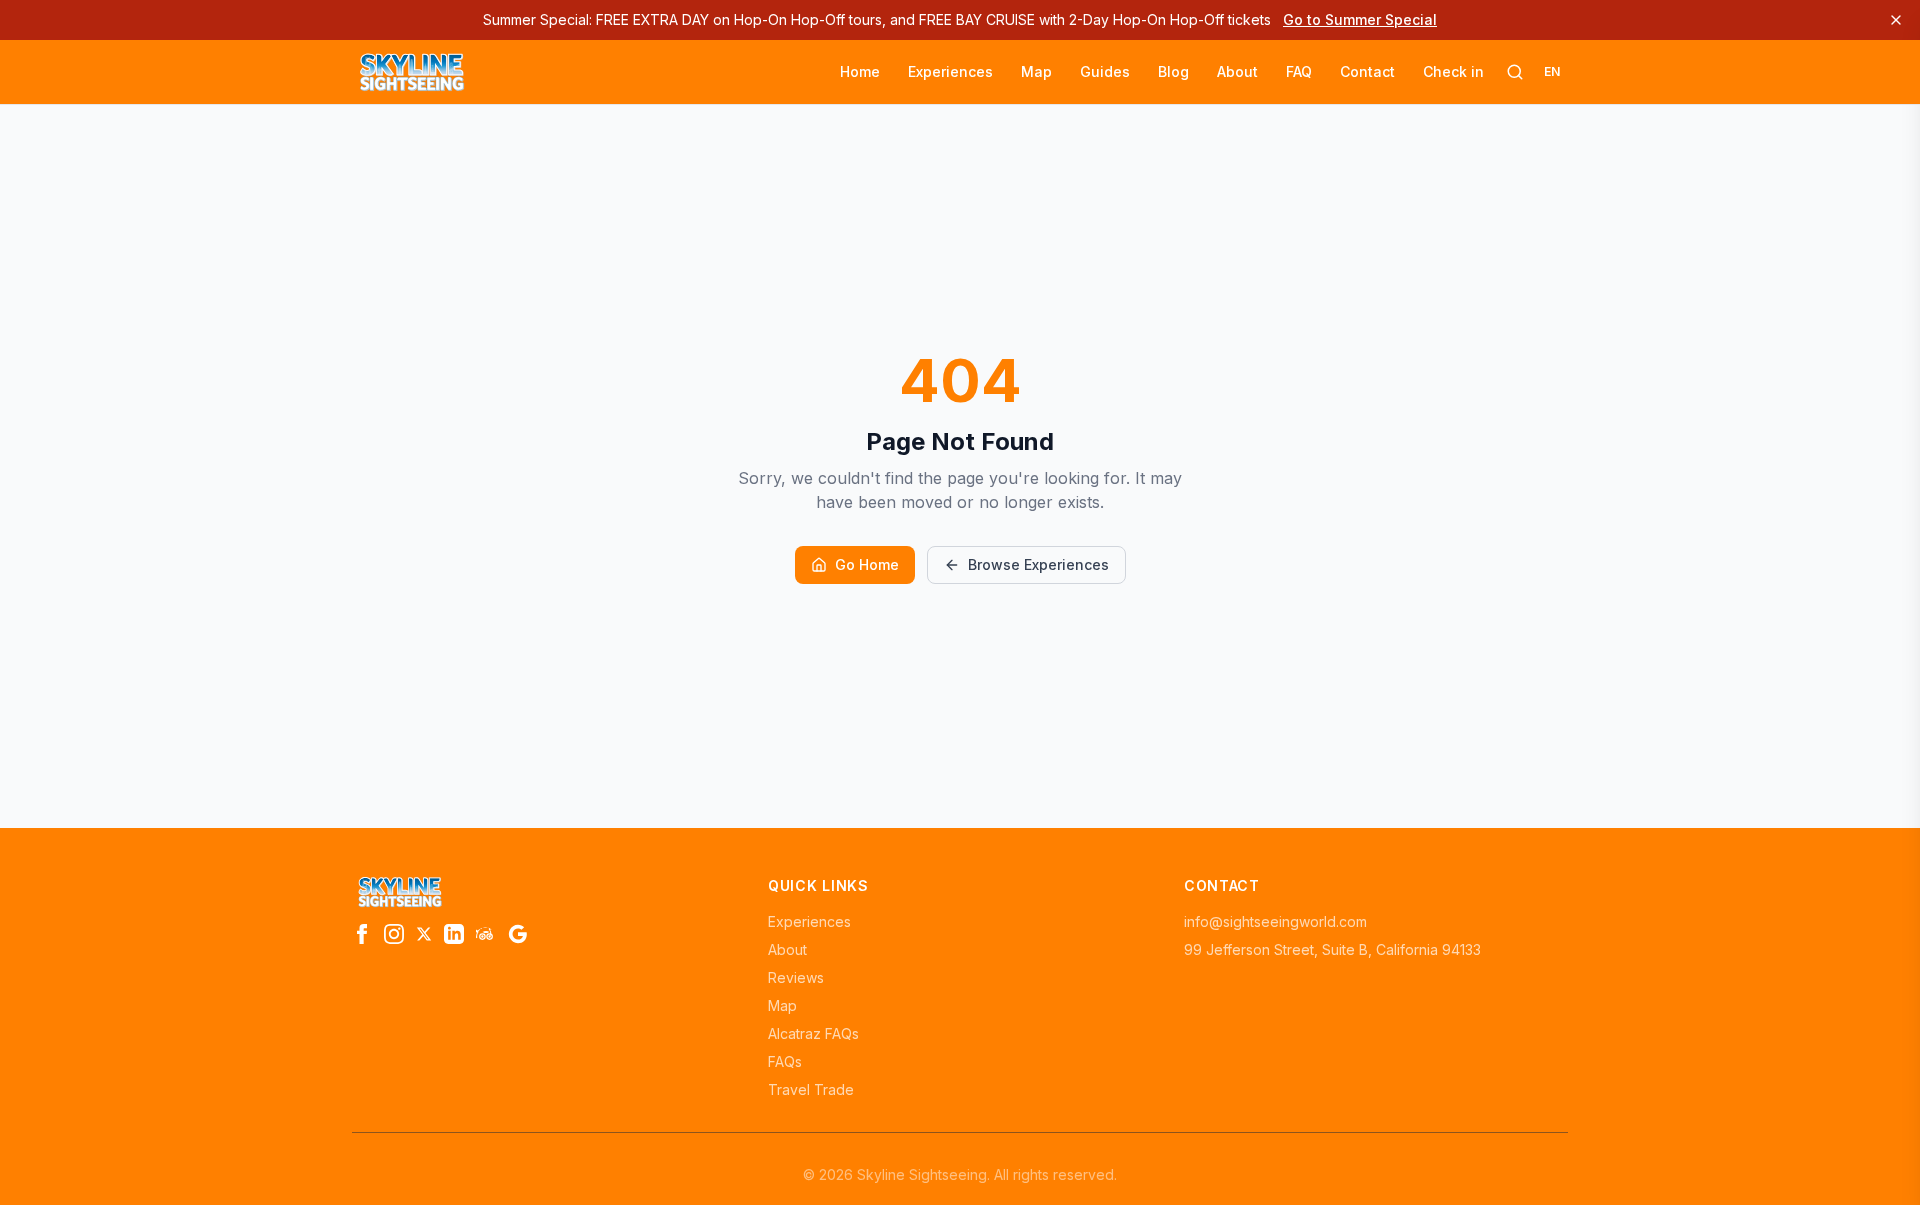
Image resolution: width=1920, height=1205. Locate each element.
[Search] (1515, 72)
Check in (1453, 71)
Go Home (867, 564)
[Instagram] (394, 934)
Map (1036, 71)
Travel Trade (811, 1089)
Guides (1105, 71)
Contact (1367, 71)
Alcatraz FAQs (813, 1033)
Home (860, 71)
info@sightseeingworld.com (1275, 921)
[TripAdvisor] (486, 934)
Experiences (950, 71)
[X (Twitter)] (424, 934)
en (1552, 71)
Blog (1173, 71)
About (1237, 71)
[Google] (518, 934)
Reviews (796, 977)
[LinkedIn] (454, 934)
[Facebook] (362, 934)
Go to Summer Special (1360, 19)
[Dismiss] (1896, 20)
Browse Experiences (1038, 564)
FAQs (785, 1061)
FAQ (1299, 71)
